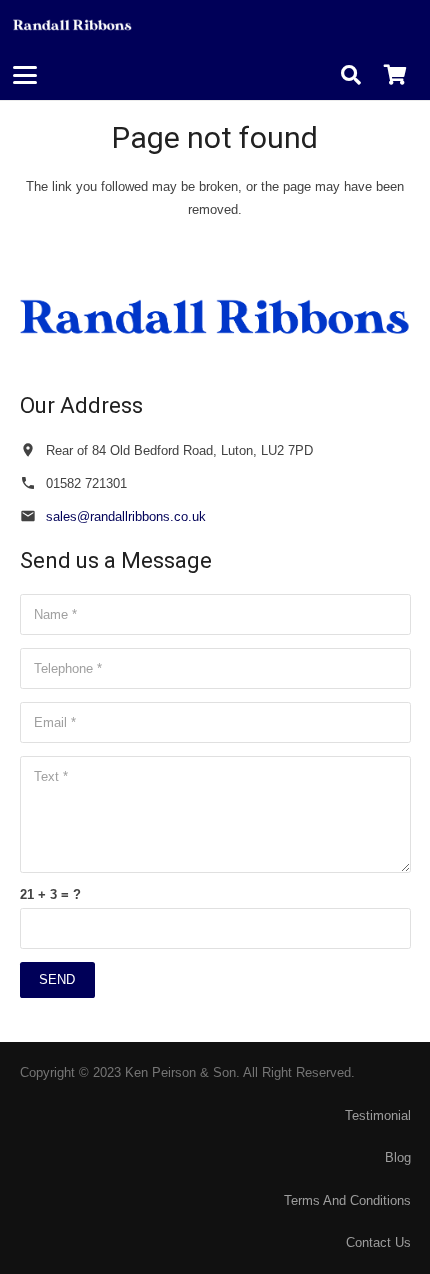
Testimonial (378, 1115)
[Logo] (72, 25)
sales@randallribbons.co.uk (126, 516)
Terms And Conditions (347, 1200)
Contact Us (378, 1242)
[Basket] (395, 75)
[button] (25, 75)
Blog (398, 1157)
